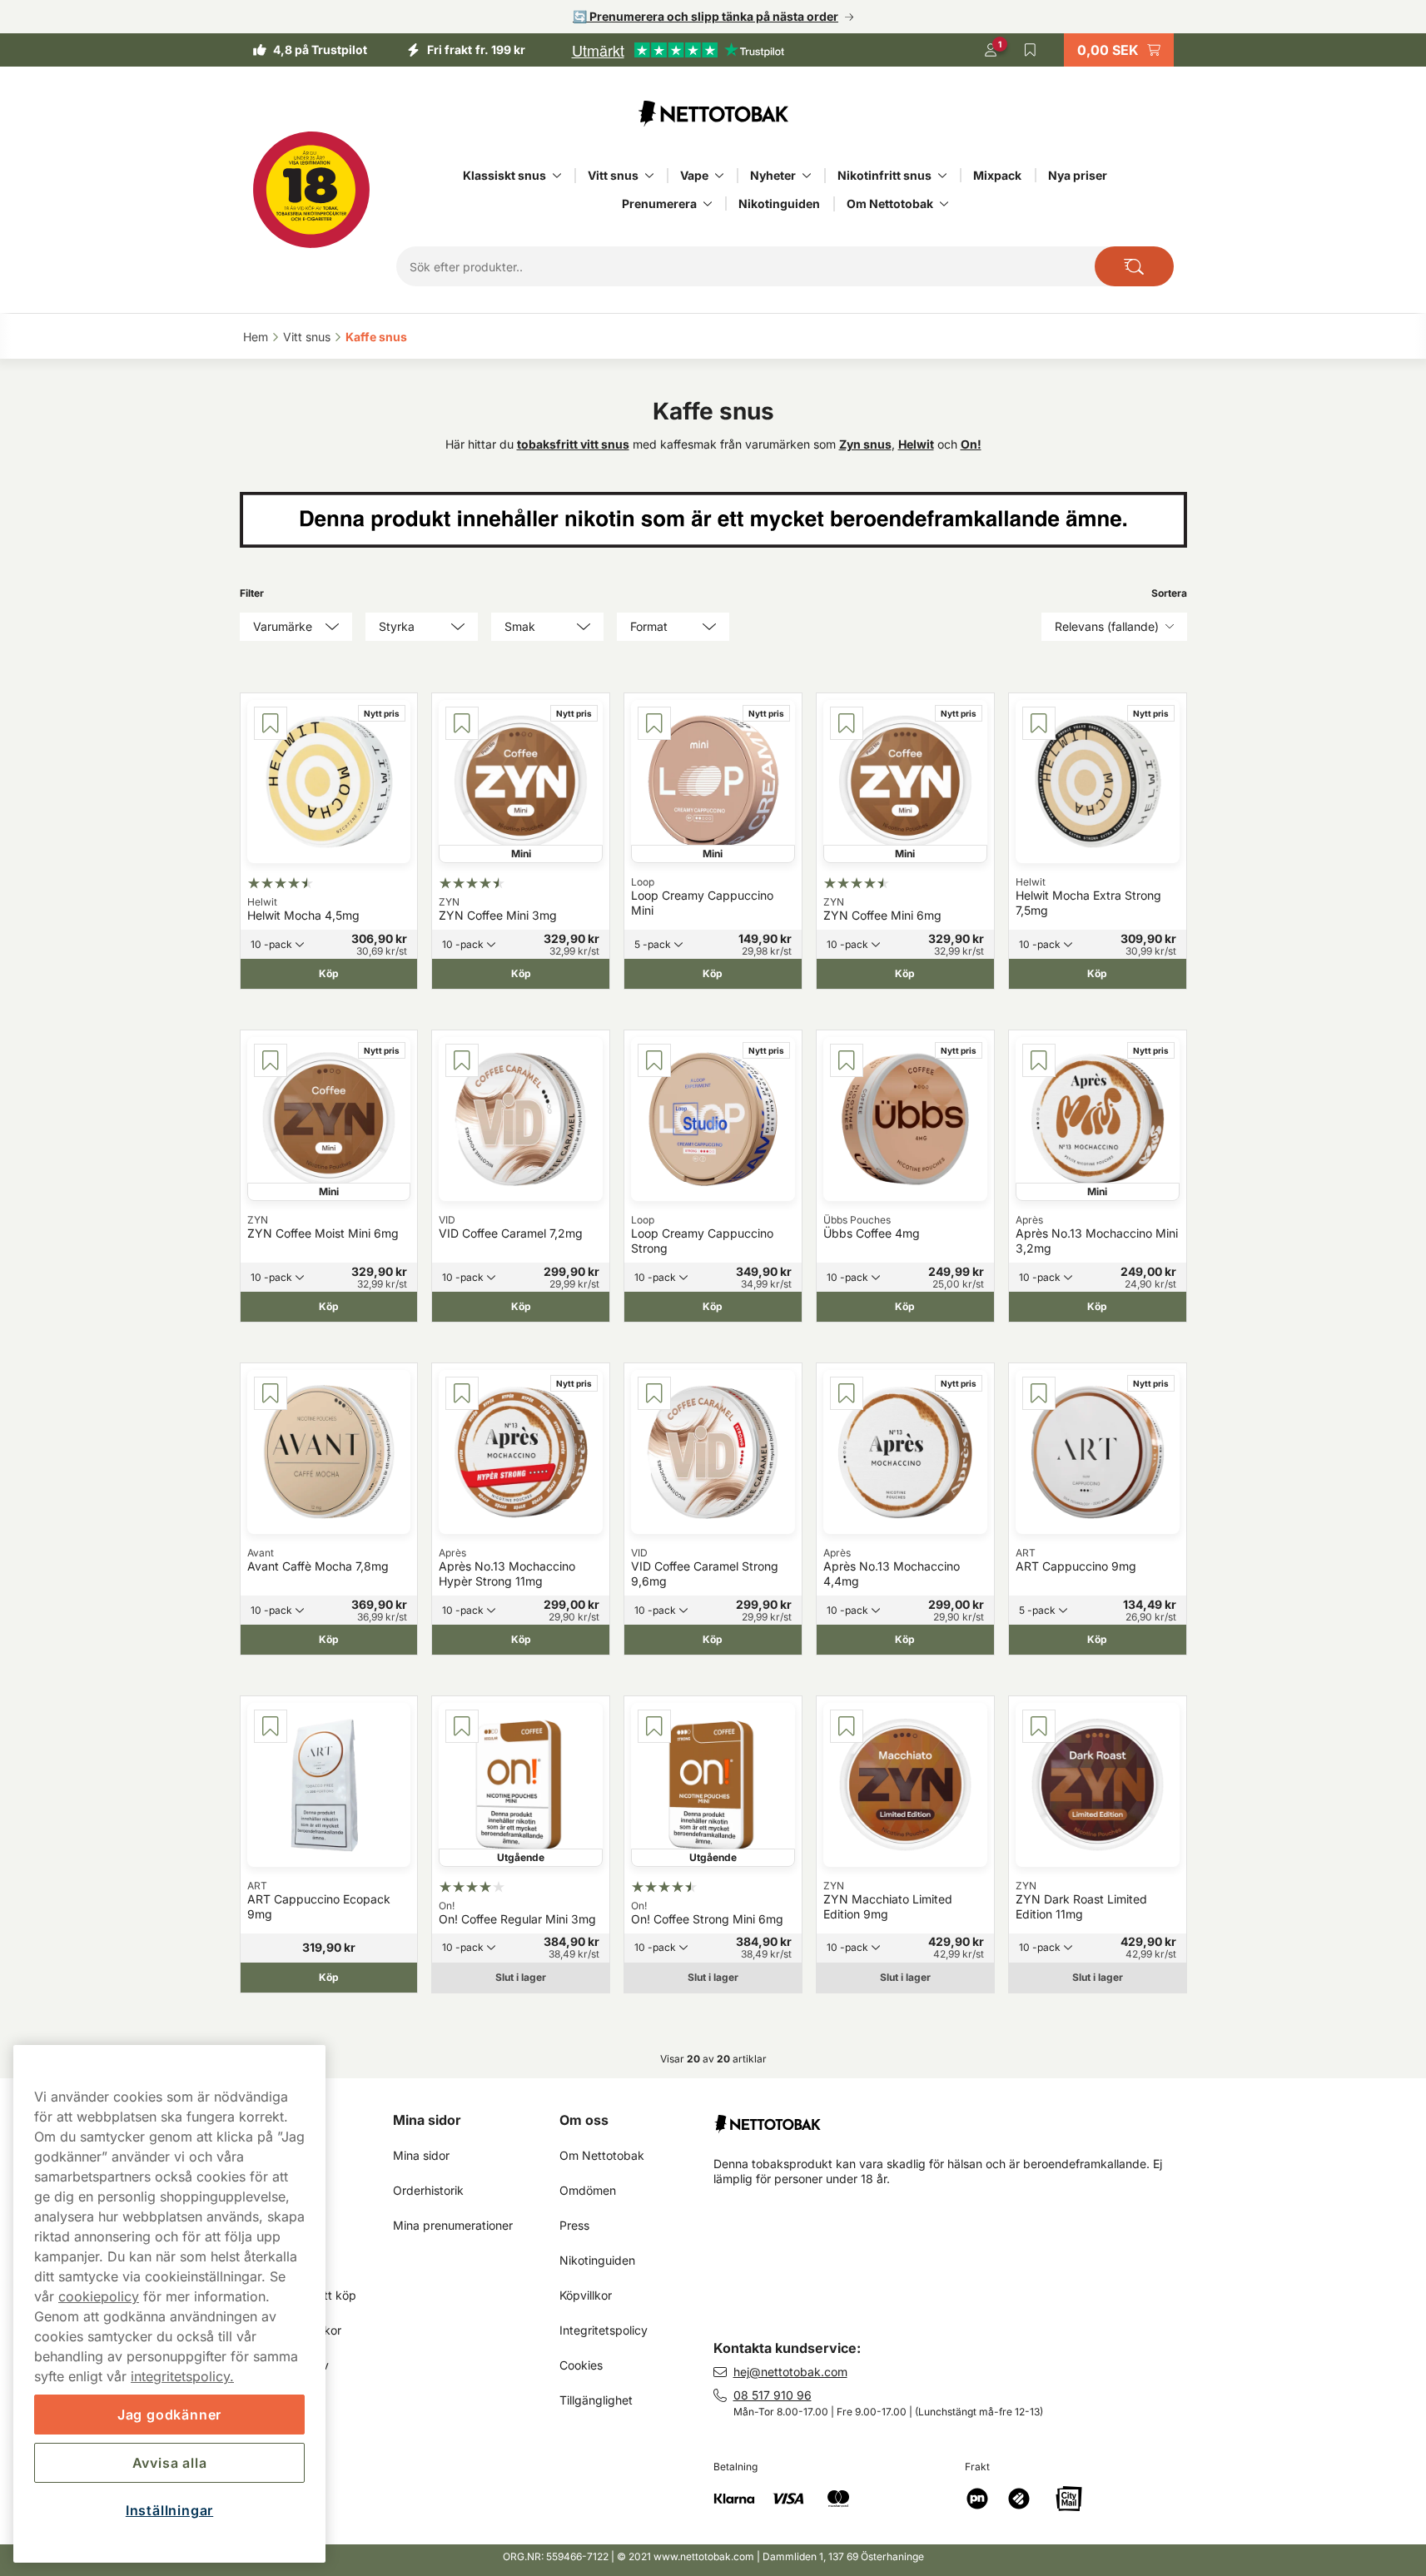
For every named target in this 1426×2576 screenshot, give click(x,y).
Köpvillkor (586, 2295)
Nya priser (1078, 175)
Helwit (916, 444)
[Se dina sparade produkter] (1031, 50)
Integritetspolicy (604, 2330)
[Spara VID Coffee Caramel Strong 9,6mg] (654, 1393)
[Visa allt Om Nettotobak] (944, 204)
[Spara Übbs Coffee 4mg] (847, 1060)
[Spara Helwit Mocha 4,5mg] (271, 723)
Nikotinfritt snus (884, 175)
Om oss (584, 2120)
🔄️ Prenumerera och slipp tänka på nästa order (706, 16)
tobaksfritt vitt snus (573, 444)
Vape (694, 175)
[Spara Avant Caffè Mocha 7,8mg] (271, 1393)
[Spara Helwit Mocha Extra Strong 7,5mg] (1039, 723)
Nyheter (773, 175)
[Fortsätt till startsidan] (957, 2117)
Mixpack (997, 175)
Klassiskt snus (504, 175)
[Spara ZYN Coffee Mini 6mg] (847, 723)
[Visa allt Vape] (719, 176)
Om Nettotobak (890, 203)
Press (574, 2225)
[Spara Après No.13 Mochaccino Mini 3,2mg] (1039, 1060)
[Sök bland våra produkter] (1134, 266)
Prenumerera (659, 203)
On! (971, 444)
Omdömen (588, 2190)
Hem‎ (256, 337)
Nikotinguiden (779, 203)
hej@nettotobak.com (790, 2372)
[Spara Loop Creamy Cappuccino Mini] (654, 723)
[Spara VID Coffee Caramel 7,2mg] (462, 1060)
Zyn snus (865, 444)
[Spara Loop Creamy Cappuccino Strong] (654, 1060)
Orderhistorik (428, 2190)
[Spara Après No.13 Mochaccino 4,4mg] (847, 1393)
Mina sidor (427, 2120)
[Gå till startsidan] (713, 113)
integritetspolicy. (182, 2376)
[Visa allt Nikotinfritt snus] (942, 176)
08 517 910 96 (773, 2395)
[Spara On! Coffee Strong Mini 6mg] (654, 1726)
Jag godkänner (169, 2415)
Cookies (581, 2365)
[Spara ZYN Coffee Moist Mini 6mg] (271, 1060)
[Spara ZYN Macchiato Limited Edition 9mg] (847, 1726)
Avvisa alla (170, 2463)
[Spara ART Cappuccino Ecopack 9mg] (271, 1726)
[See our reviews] (678, 50)
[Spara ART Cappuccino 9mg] (1039, 1393)
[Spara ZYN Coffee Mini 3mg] (462, 723)
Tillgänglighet (596, 2400)
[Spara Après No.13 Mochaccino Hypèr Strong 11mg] (462, 1393)
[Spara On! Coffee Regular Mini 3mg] (462, 1726)
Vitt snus (613, 175)
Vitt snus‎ (307, 337)
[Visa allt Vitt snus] (649, 176)
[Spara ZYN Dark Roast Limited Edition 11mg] (1039, 1726)
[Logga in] (991, 50)
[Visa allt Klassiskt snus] (557, 176)
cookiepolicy (99, 2296)
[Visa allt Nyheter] (807, 176)
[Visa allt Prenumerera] (708, 204)
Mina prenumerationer (453, 2225)
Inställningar (169, 2510)
